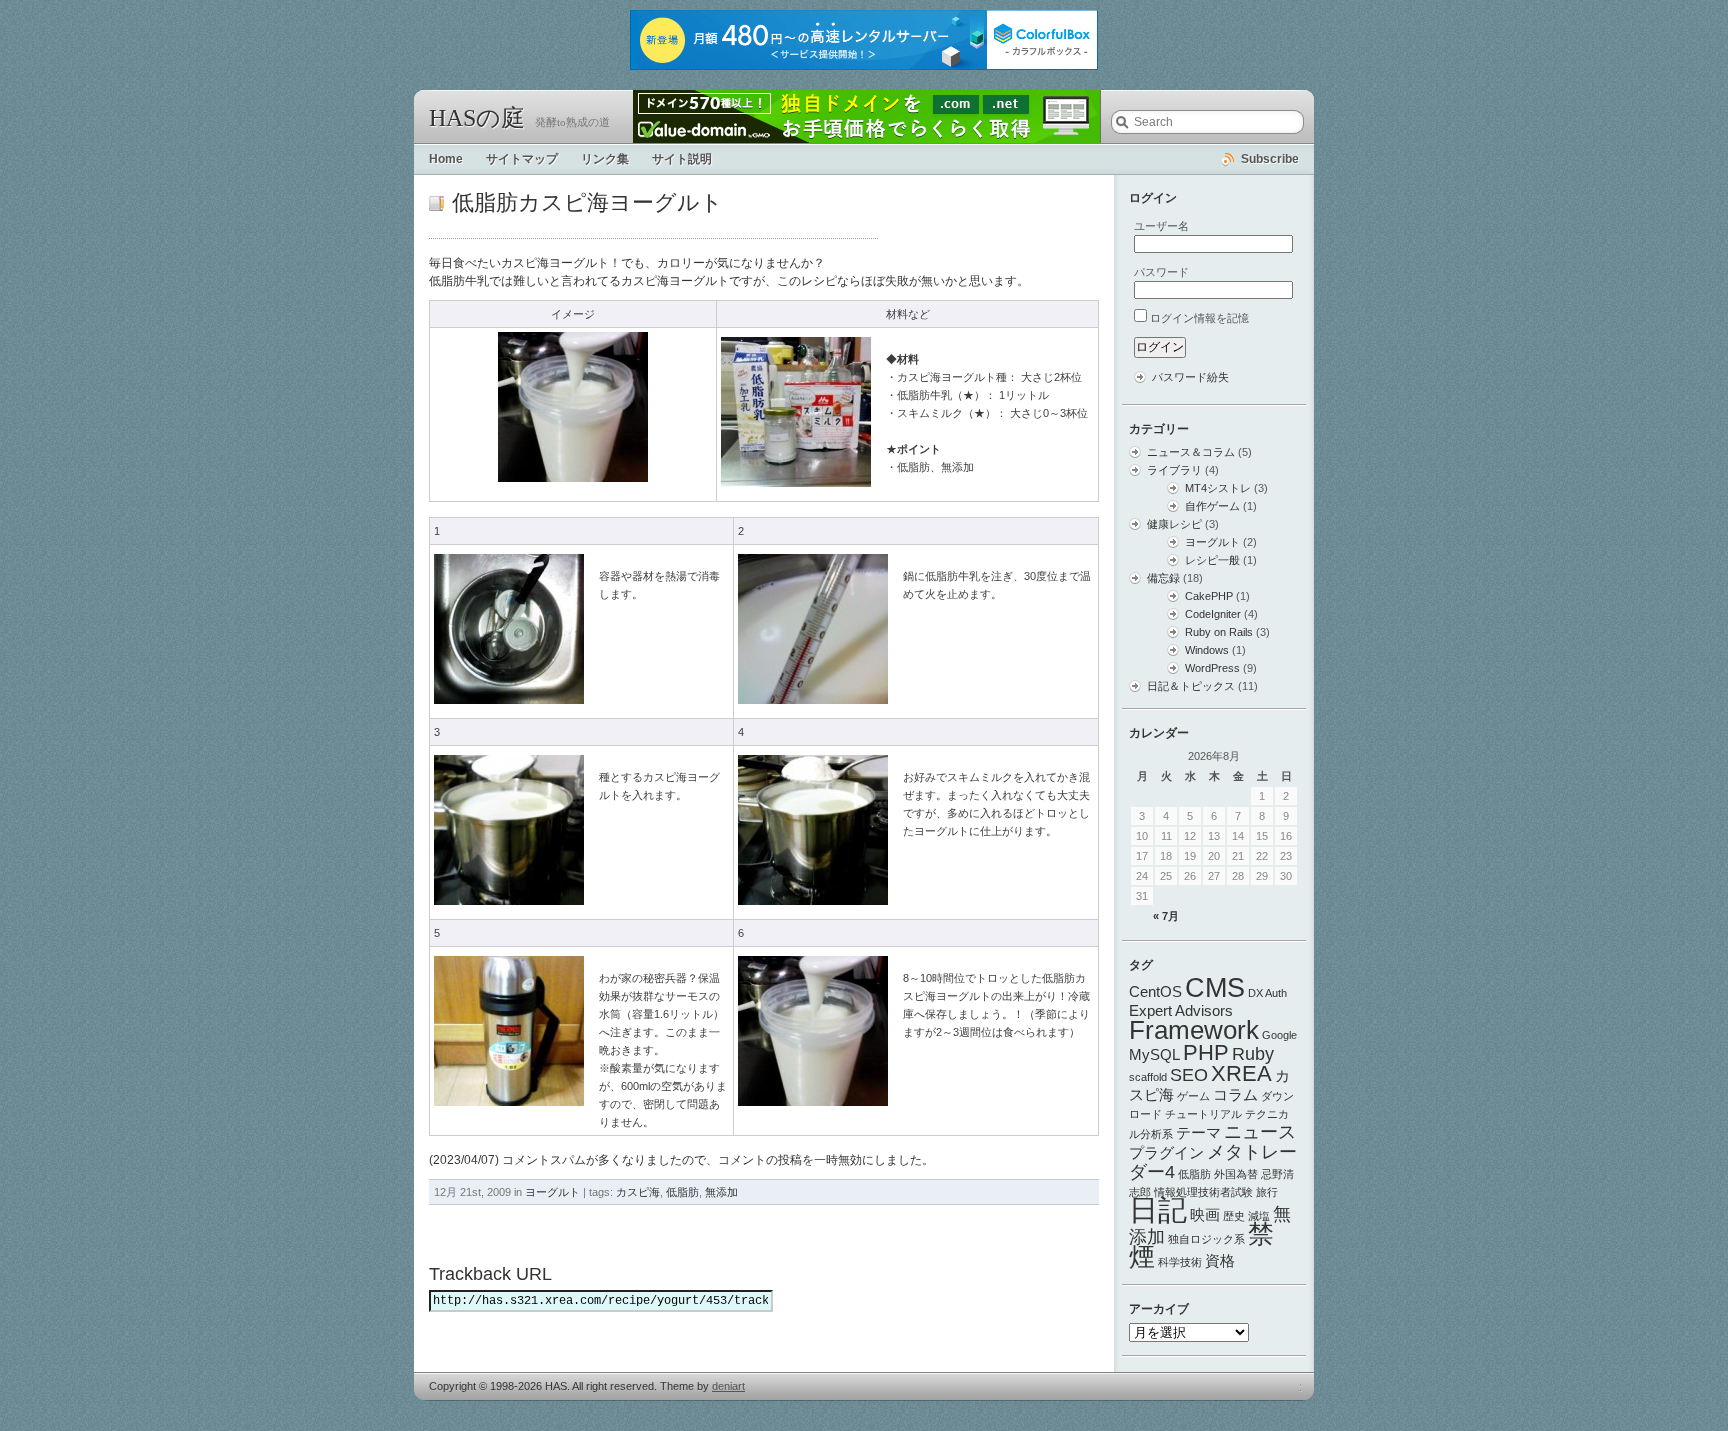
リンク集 (605, 159)
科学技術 (1180, 1262)
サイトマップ (522, 159)
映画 (1205, 1214)
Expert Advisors (1181, 1010)
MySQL (1154, 1054)
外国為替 (1236, 1174)
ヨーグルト (552, 1192)
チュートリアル (1203, 1114)
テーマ (1198, 1132)
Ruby (1253, 1054)
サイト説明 (682, 159)
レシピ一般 (1212, 560)
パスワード (1161, 272)
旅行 (1267, 1192)
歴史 (1234, 1216)
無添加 (721, 1192)
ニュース (1260, 1132)
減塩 (1259, 1216)
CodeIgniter (1213, 614)
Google (1279, 1035)
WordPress (1212, 668)
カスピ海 (638, 1192)
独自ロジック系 (1206, 1239)
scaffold (1148, 1077)
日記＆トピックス (1191, 686)
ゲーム (1193, 1096)
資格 (1220, 1260)
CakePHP (1209, 596)
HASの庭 (477, 118)
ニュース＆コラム (1191, 452)
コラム (1235, 1094)
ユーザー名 (1161, 226)
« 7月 (1166, 916)
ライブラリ (1174, 470)
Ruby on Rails (1219, 632)
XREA (1241, 1073)
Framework (1194, 1030)
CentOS (1155, 991)
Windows (1207, 650)
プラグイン (1166, 1152)
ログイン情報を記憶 (1199, 318)
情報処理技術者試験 (1203, 1192)
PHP (1206, 1052)
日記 (1158, 1209)
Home (446, 159)
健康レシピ (1174, 524)
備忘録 (1163, 578)
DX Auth (1267, 993)
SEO (1189, 1075)
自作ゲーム (1212, 506)
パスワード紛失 (1190, 377)
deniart (728, 1386)
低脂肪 (682, 1192)
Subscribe (1270, 159)
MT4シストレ (1218, 488)
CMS (1215, 987)
